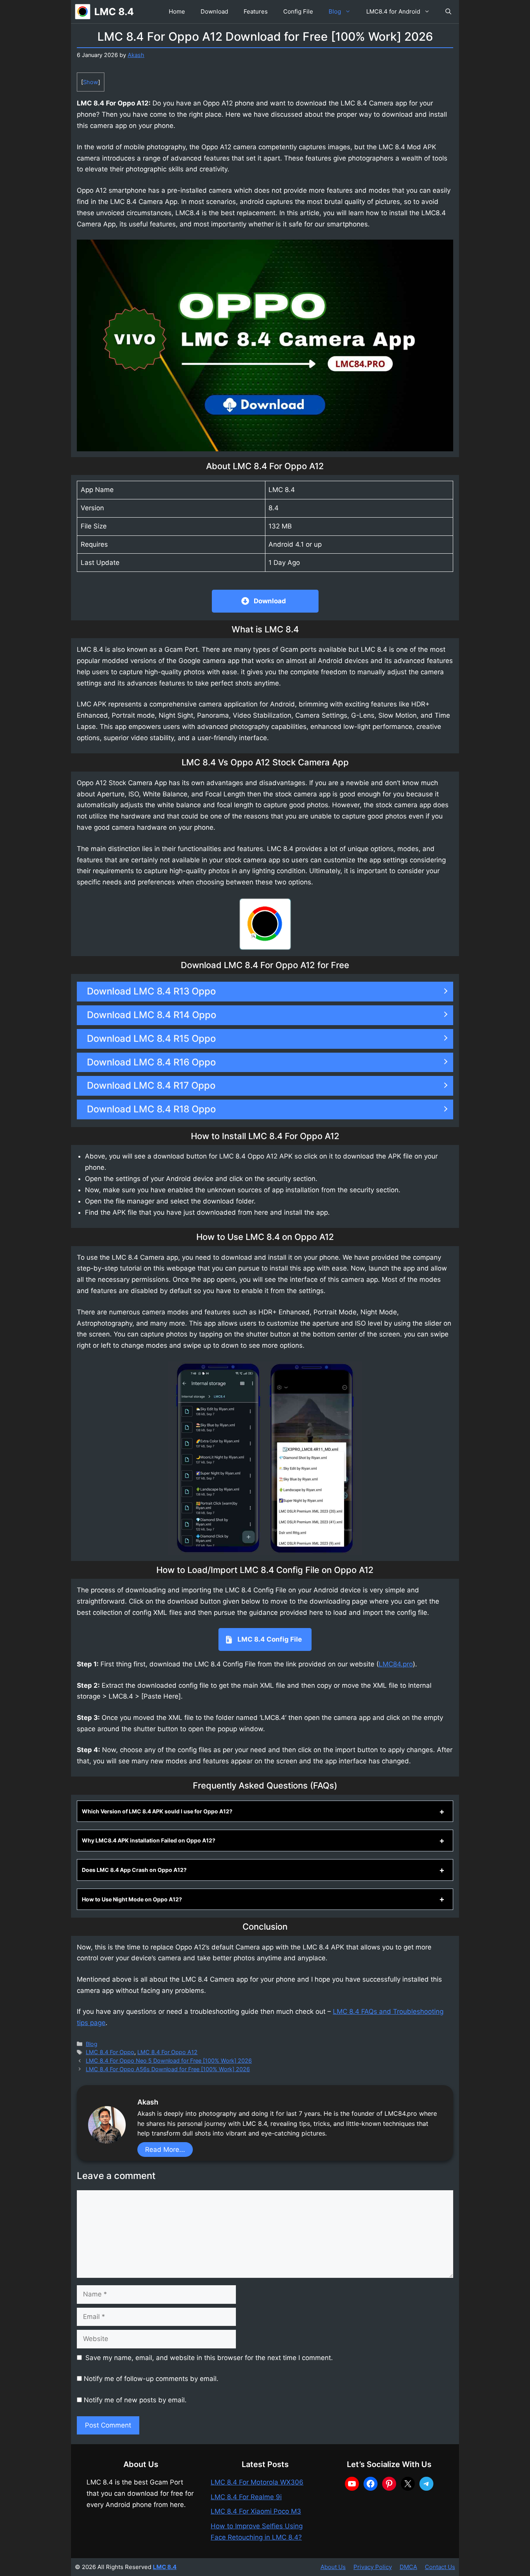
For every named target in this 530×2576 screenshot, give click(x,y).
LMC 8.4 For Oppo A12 (167, 2052)
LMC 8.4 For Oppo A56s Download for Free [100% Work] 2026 (168, 2069)
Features (256, 11)
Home (177, 11)
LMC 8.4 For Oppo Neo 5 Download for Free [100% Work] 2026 (169, 2061)
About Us (333, 2567)
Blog (335, 11)
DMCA (408, 2567)
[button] (448, 12)
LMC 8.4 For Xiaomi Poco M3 (256, 2511)
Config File (298, 11)
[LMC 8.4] (83, 12)
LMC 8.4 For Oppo (110, 2052)
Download (214, 11)
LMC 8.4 (114, 12)
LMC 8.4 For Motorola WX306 (257, 2482)
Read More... (165, 2150)
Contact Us (440, 2567)
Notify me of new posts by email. (135, 2400)
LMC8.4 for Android (393, 11)
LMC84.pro (396, 1664)
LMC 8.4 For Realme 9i (246, 2497)
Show (91, 82)
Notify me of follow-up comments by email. (151, 2379)
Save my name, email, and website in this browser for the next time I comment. (209, 2358)
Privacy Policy (373, 2567)
